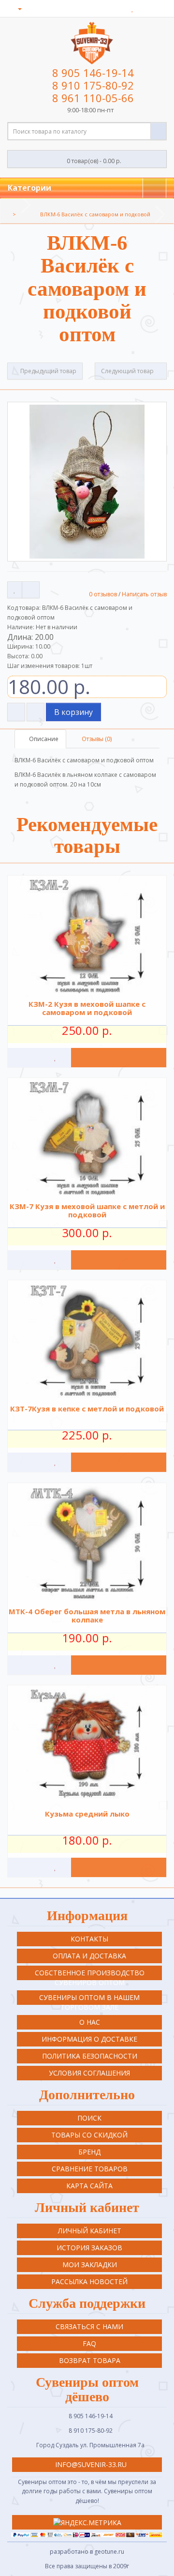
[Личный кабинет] (16, 8)
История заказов (89, 2248)
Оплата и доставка (89, 1956)
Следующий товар (128, 371)
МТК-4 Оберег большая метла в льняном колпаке (87, 1615)
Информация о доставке (89, 2039)
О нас (90, 2022)
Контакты (89, 1939)
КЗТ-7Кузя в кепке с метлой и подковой (87, 1409)
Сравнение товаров (90, 2169)
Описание (43, 739)
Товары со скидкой (89, 2135)
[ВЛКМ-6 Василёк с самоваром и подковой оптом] (87, 482)
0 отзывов (103, 594)
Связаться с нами (89, 2326)
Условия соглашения (89, 2073)
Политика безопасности (90, 2056)
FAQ (89, 2343)
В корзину (73, 712)
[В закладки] (15, 590)
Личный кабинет (90, 2231)
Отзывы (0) (96, 739)
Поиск (89, 2118)
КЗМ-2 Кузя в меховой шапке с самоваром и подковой (87, 1008)
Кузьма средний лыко (87, 1814)
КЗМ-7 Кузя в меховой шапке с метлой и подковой (87, 1210)
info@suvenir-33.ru (90, 2464)
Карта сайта (89, 2186)
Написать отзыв (144, 594)
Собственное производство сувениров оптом (90, 1974)
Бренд (89, 2152)
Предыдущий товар (48, 371)
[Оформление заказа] (159, 8)
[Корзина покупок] (145, 8)
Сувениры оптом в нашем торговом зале (89, 1999)
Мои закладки (90, 2265)
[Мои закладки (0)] (133, 8)
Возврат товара (90, 2360)
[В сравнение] (31, 590)
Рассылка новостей (89, 2281)
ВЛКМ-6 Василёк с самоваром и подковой (95, 214)
